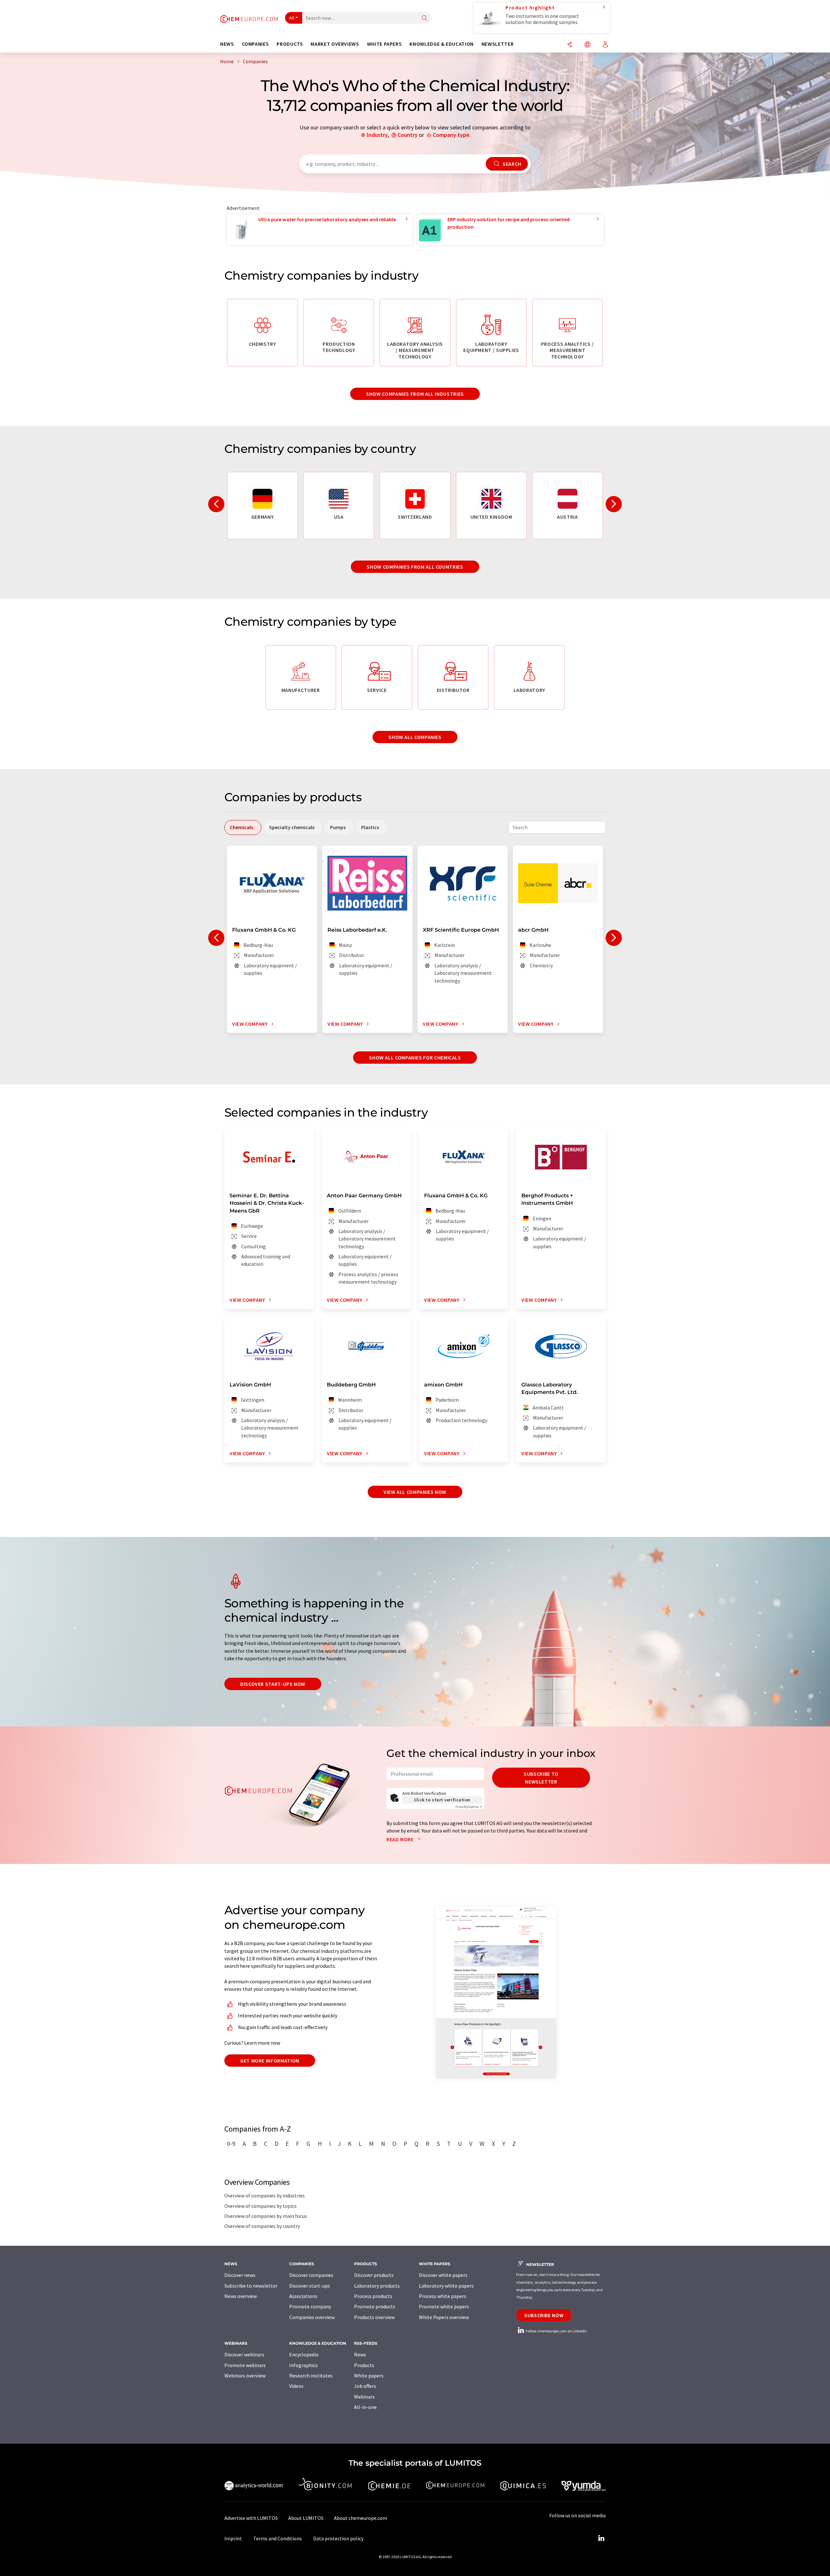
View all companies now (415, 1492)
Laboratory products (377, 2286)
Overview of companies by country (262, 2226)
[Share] (570, 45)
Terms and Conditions (278, 2538)
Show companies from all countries (415, 567)
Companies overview (312, 2317)
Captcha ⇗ (469, 1807)
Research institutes (311, 2376)
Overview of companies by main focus (266, 2216)
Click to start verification (442, 1800)
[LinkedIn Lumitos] (601, 2538)
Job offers (365, 2386)
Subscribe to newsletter (541, 1778)
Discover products (374, 2275)
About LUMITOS (306, 2518)
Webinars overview (245, 2376)
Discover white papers (443, 2275)
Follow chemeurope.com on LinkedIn (556, 2331)
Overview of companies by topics (261, 2206)
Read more (401, 1839)
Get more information (270, 2061)
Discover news (240, 2275)
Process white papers (443, 2296)
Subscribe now (544, 2315)
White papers (369, 2376)
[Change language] (587, 45)
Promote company (310, 2306)
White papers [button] (385, 44)
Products (364, 2365)
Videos (296, 2386)
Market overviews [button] (335, 44)
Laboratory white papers (446, 2286)
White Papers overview (444, 2317)
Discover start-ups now (273, 1684)
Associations (303, 2296)
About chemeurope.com (361, 2518)
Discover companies (311, 2275)
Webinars (364, 2397)
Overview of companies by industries (265, 2195)
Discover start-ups (310, 2286)
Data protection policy (338, 2538)
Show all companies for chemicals (415, 1058)
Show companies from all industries (415, 394)
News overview (241, 2296)
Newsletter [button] (498, 44)
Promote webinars (245, 2365)
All (292, 18)
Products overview (374, 2317)
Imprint (233, 2538)
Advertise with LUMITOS (251, 2518)
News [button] (227, 44)
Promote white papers (444, 2306)
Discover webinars (244, 2354)
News (360, 2354)
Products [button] (290, 44)
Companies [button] (255, 44)
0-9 (231, 2144)
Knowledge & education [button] (441, 44)
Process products (373, 2296)
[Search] (424, 18)
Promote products (375, 2306)
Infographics (303, 2365)
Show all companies (415, 737)
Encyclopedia (304, 2354)
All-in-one (365, 2407)
